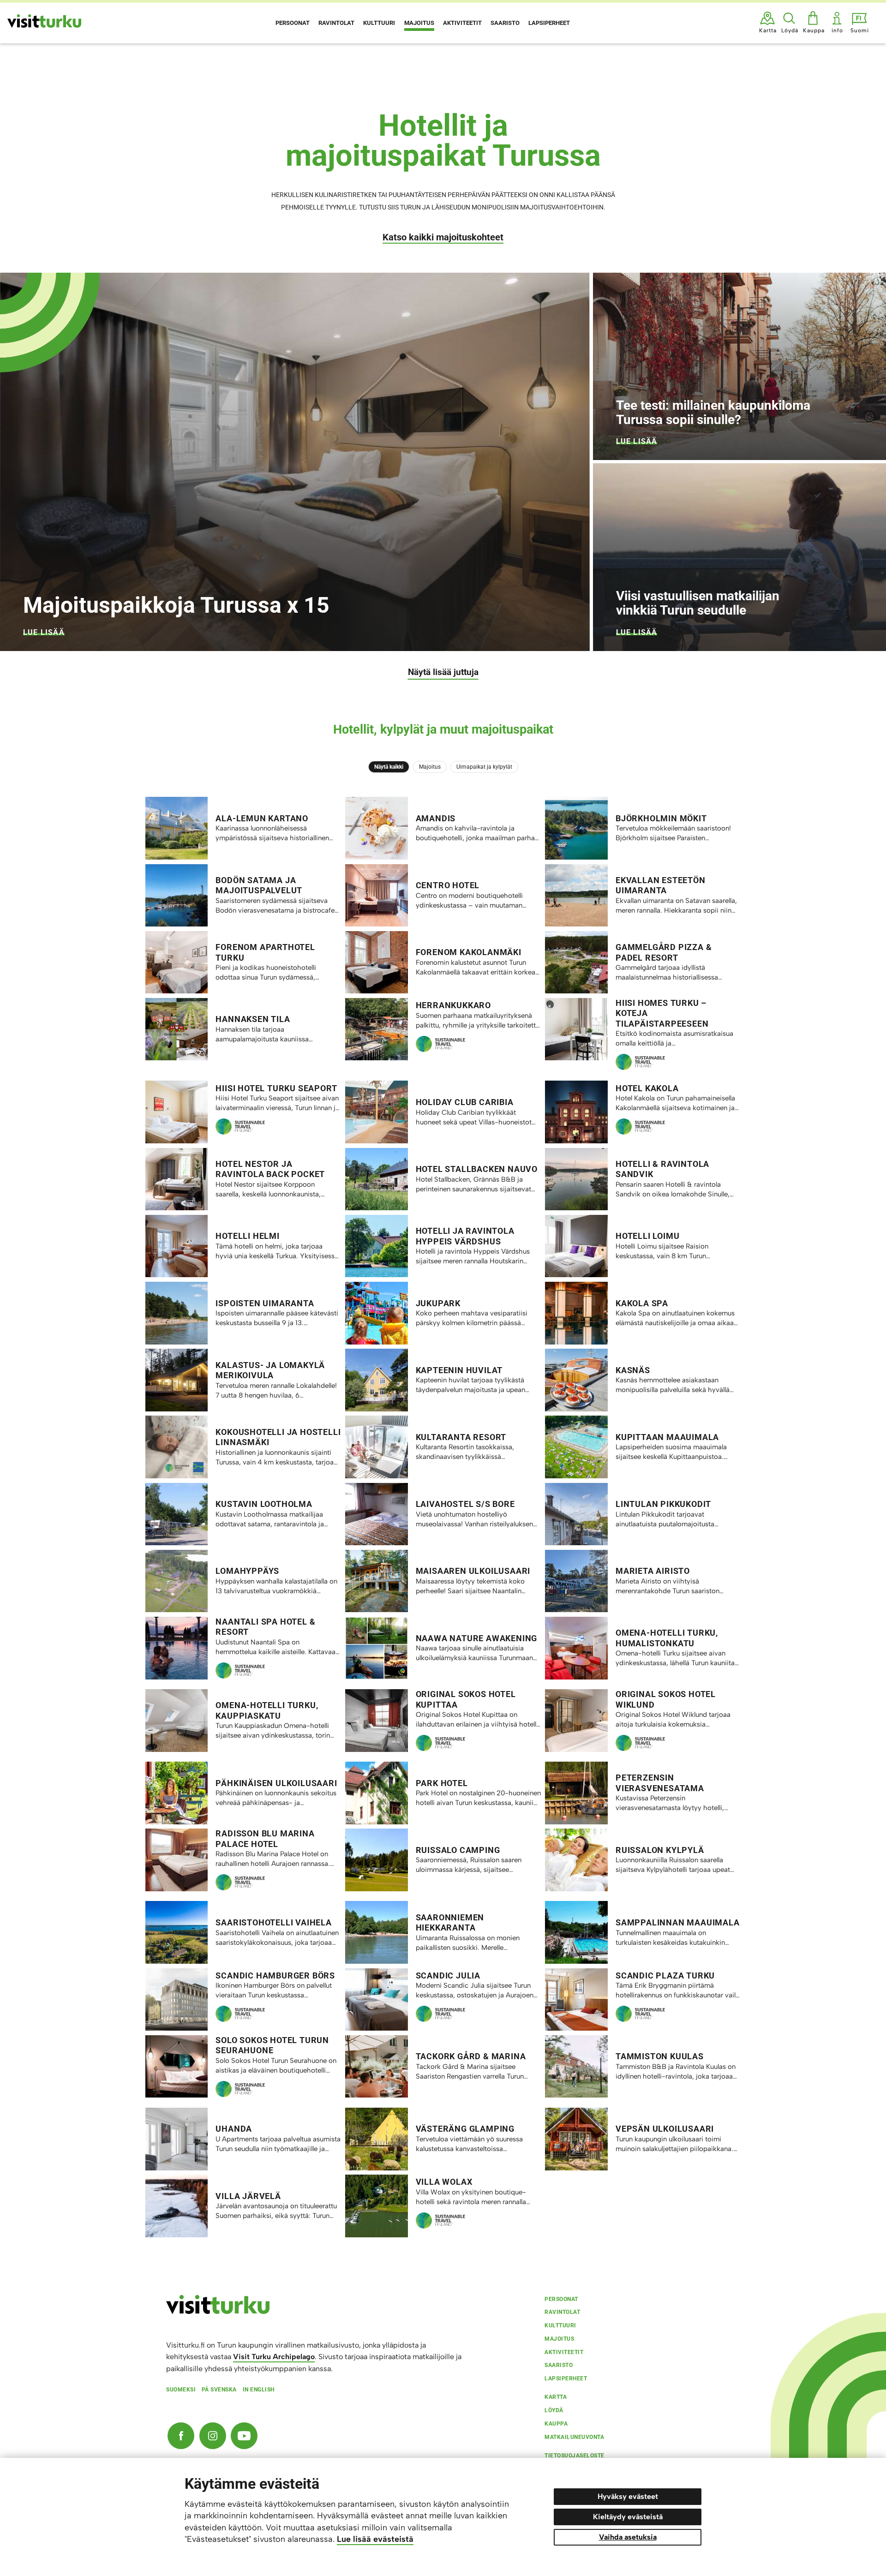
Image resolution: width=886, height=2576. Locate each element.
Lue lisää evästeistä (375, 2539)
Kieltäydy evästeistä (628, 2517)
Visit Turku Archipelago (274, 2357)
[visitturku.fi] (218, 2312)
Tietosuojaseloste (575, 2456)
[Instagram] (213, 2436)
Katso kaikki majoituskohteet (443, 237)
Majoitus (430, 767)
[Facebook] (181, 2436)
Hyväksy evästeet (628, 2496)
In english (259, 2390)
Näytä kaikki (389, 767)
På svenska (219, 2390)
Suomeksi (181, 2390)
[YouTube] (244, 2436)
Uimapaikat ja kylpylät (484, 767)
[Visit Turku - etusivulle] (44, 21)
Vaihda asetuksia (628, 2537)
